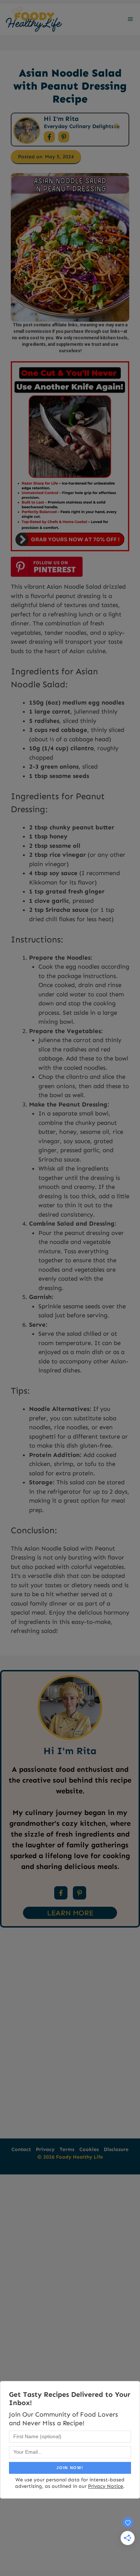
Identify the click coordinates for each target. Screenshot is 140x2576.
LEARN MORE (70, 1913)
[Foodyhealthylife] (34, 19)
